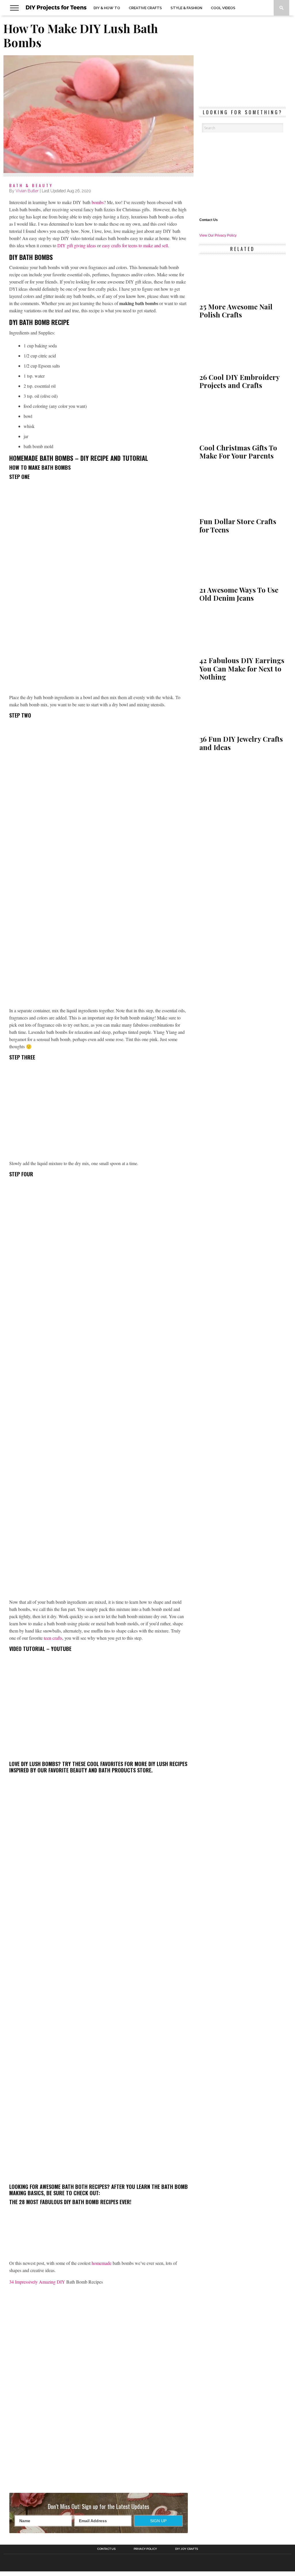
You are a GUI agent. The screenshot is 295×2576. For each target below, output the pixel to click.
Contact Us (209, 220)
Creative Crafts (145, 8)
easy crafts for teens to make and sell (135, 245)
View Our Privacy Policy (218, 235)
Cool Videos (223, 8)
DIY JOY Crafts (187, 2549)
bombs (98, 202)
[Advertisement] (99, 2437)
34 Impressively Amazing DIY (38, 2282)
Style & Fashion (186, 8)
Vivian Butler (27, 191)
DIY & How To (107, 8)
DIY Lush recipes (168, 1764)
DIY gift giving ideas (77, 245)
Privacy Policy (145, 2549)
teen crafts (53, 1638)
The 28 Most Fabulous (37, 2202)
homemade (102, 2263)
